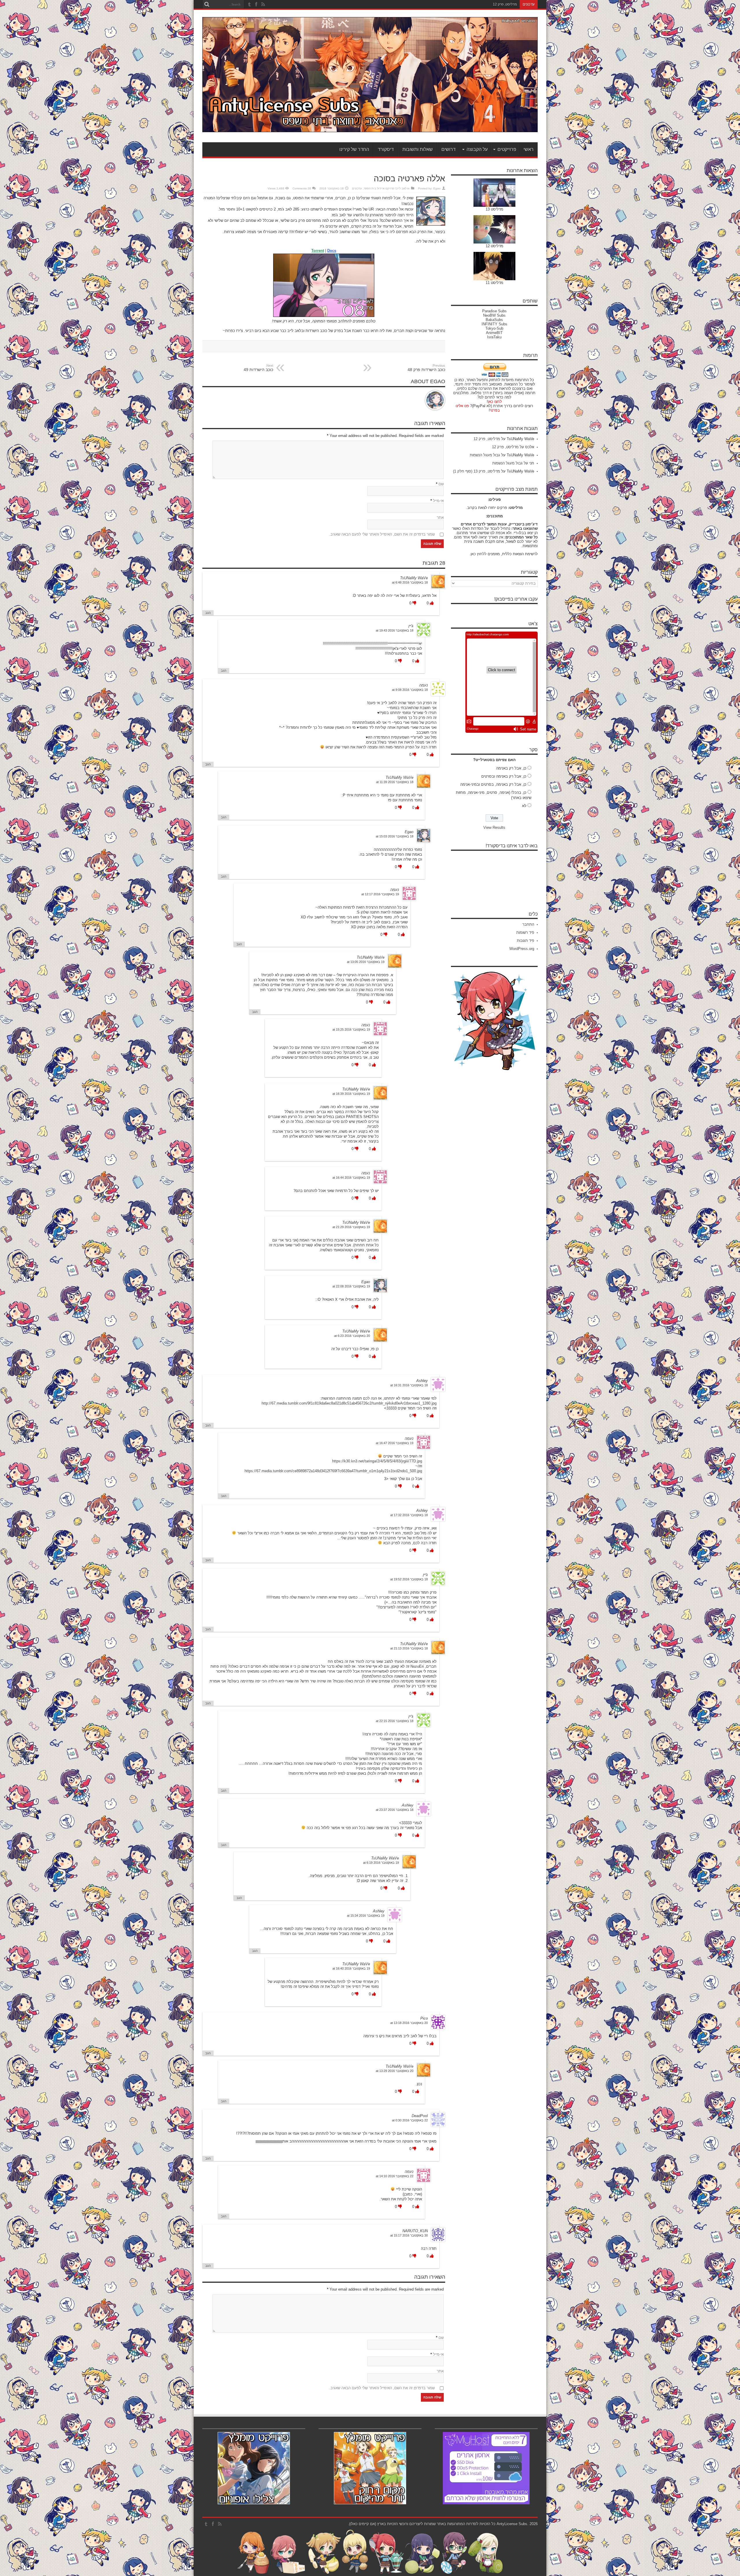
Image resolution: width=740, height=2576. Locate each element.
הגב (208, 613)
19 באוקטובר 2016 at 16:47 (395, 1443)
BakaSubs (494, 320)
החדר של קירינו (354, 149)
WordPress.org (522, 949)
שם (441, 484)
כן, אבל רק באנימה (511, 768)
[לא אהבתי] (414, 603)
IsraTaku (494, 337)
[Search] (207, 4)
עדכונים (357, 188)
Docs (332, 251)
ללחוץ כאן (479, 554)
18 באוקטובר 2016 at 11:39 (395, 782)
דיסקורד (386, 149)
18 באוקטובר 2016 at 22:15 (395, 1721)
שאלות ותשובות (418, 149)
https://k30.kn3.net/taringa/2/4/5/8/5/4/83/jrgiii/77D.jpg (377, 1461)
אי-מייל (438, 501)
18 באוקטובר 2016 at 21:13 (409, 1648)
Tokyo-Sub (494, 328)
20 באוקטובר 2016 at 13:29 (395, 2071)
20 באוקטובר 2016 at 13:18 (409, 2023)
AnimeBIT (494, 333)
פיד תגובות (526, 941)
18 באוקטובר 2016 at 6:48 (410, 582)
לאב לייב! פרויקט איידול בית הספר (385, 188)
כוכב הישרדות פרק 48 (426, 368)
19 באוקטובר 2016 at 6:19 (381, 1863)
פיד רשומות (525, 932)
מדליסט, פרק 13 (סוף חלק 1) (477, 471)
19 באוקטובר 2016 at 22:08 (351, 1286)
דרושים (448, 149)
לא (524, 806)
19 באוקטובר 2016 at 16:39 (351, 1094)
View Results (494, 827)
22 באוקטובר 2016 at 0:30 (410, 2120)
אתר (440, 517)
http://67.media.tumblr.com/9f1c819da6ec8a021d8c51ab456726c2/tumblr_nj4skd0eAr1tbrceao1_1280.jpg (349, 1403)
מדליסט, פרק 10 (505, 4)
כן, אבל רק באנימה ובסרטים (504, 776)
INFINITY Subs (494, 324)
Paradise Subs (494, 311)
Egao (437, 188)
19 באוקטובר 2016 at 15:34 (366, 1916)
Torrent (318, 251)
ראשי (529, 149)
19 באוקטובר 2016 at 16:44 (351, 1178)
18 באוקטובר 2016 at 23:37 (395, 1810)
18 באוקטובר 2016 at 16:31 (409, 1385)
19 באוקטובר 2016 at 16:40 (351, 1968)
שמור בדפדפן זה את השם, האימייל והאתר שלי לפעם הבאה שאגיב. (382, 534)
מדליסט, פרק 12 (487, 439)
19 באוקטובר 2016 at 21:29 (351, 1227)
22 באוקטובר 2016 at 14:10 (395, 2176)
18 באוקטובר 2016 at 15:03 (395, 836)
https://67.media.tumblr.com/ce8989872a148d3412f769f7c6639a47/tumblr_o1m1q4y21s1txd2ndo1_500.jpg (333, 1471)
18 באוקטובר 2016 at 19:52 (409, 1579)
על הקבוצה (477, 149)
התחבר (528, 924)
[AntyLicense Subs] (370, 128)
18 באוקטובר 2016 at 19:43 (395, 630)
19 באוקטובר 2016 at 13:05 (366, 962)
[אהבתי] (431, 603)
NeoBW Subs (494, 315)
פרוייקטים (507, 149)
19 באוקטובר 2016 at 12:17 (380, 894)
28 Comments (302, 188)
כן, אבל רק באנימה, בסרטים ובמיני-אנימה (493, 784)
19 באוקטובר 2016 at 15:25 (351, 1029)
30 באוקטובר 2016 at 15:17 (409, 2235)
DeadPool (420, 2116)
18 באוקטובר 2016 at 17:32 (409, 1515)
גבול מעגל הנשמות (485, 455)
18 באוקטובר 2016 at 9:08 (410, 690)
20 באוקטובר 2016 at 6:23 (352, 1336)
